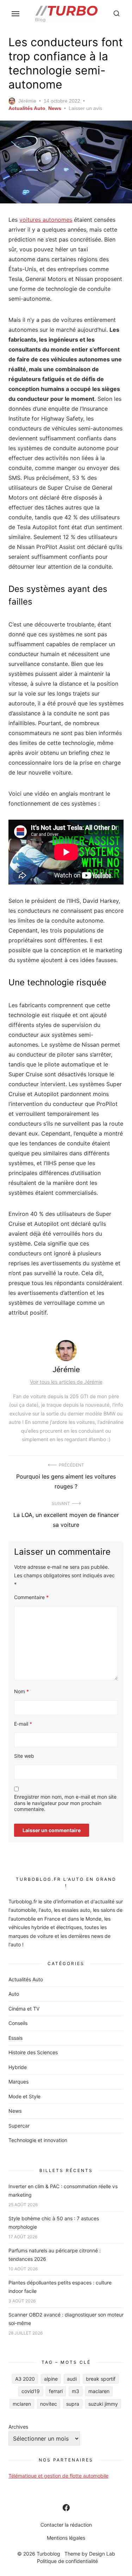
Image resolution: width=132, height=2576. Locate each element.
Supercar (19, 2126)
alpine (51, 2379)
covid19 (31, 2391)
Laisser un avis (85, 108)
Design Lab (102, 2554)
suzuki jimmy (103, 2404)
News (55, 108)
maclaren (99, 2391)
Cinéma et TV (24, 2009)
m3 (76, 2391)
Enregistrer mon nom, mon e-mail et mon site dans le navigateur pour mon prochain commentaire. (65, 1803)
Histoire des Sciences (33, 2052)
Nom (21, 1691)
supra (73, 2404)
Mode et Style (24, 2096)
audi (72, 2379)
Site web (24, 1756)
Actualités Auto (27, 108)
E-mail (23, 1724)
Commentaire (31, 1597)
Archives (18, 2427)
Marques (18, 2082)
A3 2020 (25, 2379)
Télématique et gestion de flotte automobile (58, 2476)
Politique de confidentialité (67, 2561)
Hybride (18, 2067)
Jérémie (27, 101)
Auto (14, 1994)
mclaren (22, 2404)
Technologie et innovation (38, 2140)
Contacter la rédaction (66, 2525)
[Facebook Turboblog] (66, 2508)
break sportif (101, 2379)
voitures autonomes (46, 220)
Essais (15, 2038)
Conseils (18, 2023)
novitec (49, 2404)
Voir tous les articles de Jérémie (66, 1382)
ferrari (56, 2391)
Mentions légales (66, 2538)
